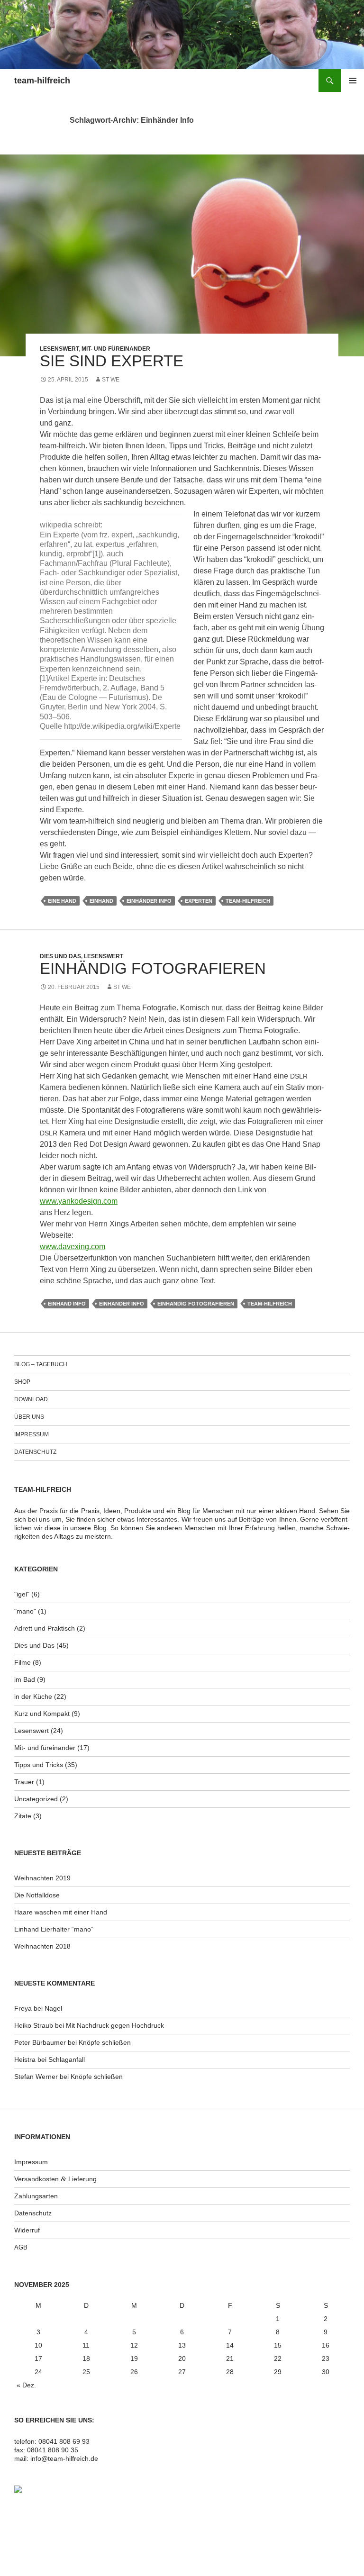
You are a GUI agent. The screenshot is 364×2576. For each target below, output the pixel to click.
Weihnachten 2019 (42, 1878)
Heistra (25, 2059)
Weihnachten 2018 (42, 1946)
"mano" (25, 1611)
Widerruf (27, 2230)
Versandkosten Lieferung (55, 2179)
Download (31, 1399)
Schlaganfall (67, 2059)
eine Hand (62, 901)
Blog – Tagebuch (41, 1364)
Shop (22, 1382)
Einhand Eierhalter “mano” (54, 1929)
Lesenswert (59, 349)
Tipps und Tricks (39, 1765)
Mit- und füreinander (116, 349)
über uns (29, 1417)
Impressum (32, 1434)
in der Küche (33, 1696)
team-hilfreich (42, 81)
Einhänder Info (149, 901)
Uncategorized (36, 1799)
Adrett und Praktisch (45, 1628)
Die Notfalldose (37, 1895)
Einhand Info (67, 1304)
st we (111, 380)
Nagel (53, 2008)
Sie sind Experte (112, 361)
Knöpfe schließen (105, 2042)
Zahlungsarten (36, 2196)
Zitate (23, 1816)
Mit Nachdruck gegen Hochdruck (115, 2025)
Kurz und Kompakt (42, 1714)
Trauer (24, 1782)
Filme (23, 1662)
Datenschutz (35, 1452)
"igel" (22, 1594)
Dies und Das (60, 956)
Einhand (101, 901)
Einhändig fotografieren (153, 968)
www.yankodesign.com (79, 1201)
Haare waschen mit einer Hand (61, 1912)
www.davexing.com (73, 1247)
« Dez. (26, 2385)
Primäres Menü (353, 81)
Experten (199, 901)
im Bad (25, 1679)
